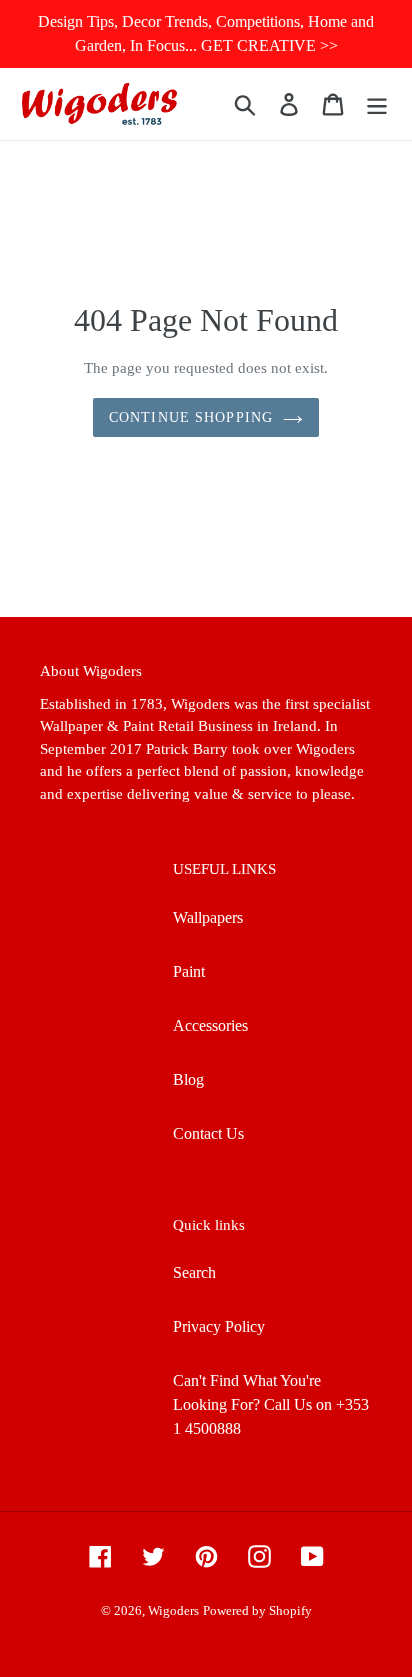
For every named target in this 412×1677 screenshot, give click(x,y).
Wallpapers (208, 917)
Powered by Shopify (257, 1610)
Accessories (210, 1025)
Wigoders (173, 1610)
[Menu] (377, 103)
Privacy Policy (219, 1326)
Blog (188, 1079)
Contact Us (208, 1133)
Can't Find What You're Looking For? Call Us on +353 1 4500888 (271, 1404)
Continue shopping (191, 417)
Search (194, 1272)
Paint (189, 971)
